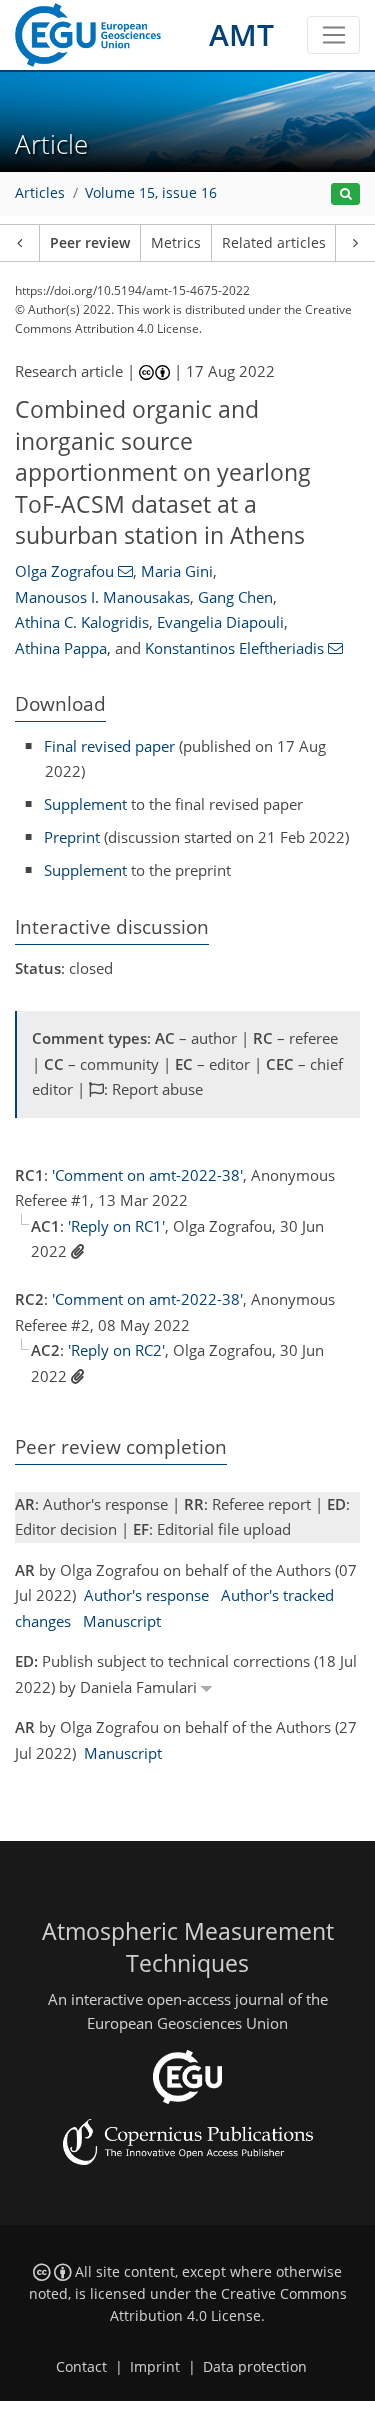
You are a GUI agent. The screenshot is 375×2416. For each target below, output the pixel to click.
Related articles (274, 243)
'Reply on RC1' (116, 1226)
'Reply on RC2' (116, 1350)
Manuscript (122, 1621)
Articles (40, 193)
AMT (241, 34)
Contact (81, 2367)
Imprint (155, 2367)
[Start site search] (345, 194)
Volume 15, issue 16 (151, 193)
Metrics (176, 243)
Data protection (255, 2367)
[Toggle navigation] (333, 35)
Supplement (85, 804)
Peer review (90, 243)
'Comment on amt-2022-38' (147, 1175)
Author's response (146, 1595)
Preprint (72, 837)
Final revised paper (109, 746)
